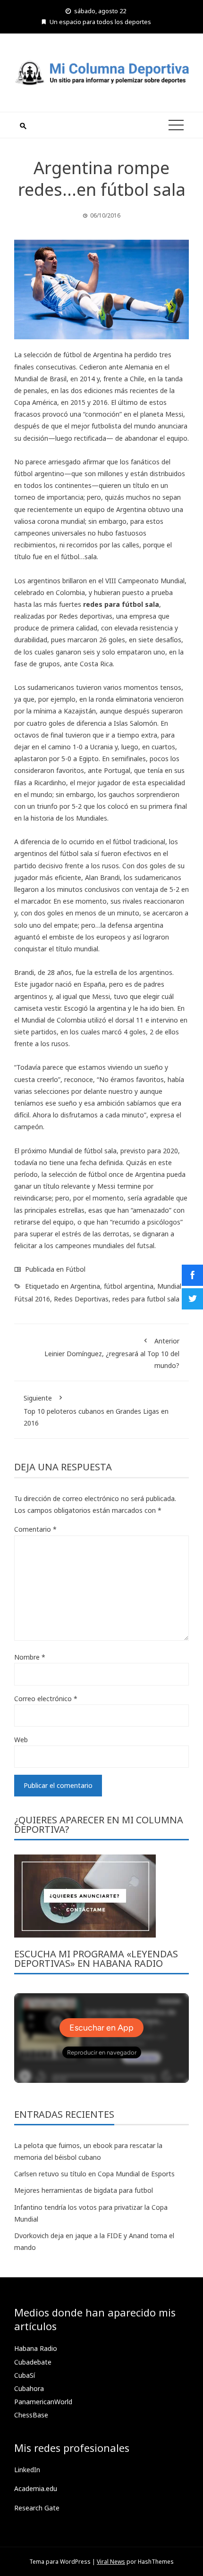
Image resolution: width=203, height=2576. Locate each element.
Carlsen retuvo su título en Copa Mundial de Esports (94, 2174)
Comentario (35, 1529)
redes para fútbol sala (121, 604)
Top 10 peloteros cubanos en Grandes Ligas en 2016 (96, 1410)
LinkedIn (27, 2470)
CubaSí (25, 2375)
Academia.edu (36, 2488)
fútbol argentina (129, 1286)
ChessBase (31, 2415)
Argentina (85, 1286)
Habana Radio (36, 2348)
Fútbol (76, 1269)
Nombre (30, 1657)
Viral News (111, 2562)
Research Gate (37, 2508)
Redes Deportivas (81, 1299)
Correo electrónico (46, 1699)
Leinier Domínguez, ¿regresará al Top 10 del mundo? (112, 1353)
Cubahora (29, 2388)
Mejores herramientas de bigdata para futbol (84, 2190)
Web (21, 1740)
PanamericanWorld (43, 2402)
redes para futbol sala (146, 1299)
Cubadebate (33, 2362)
